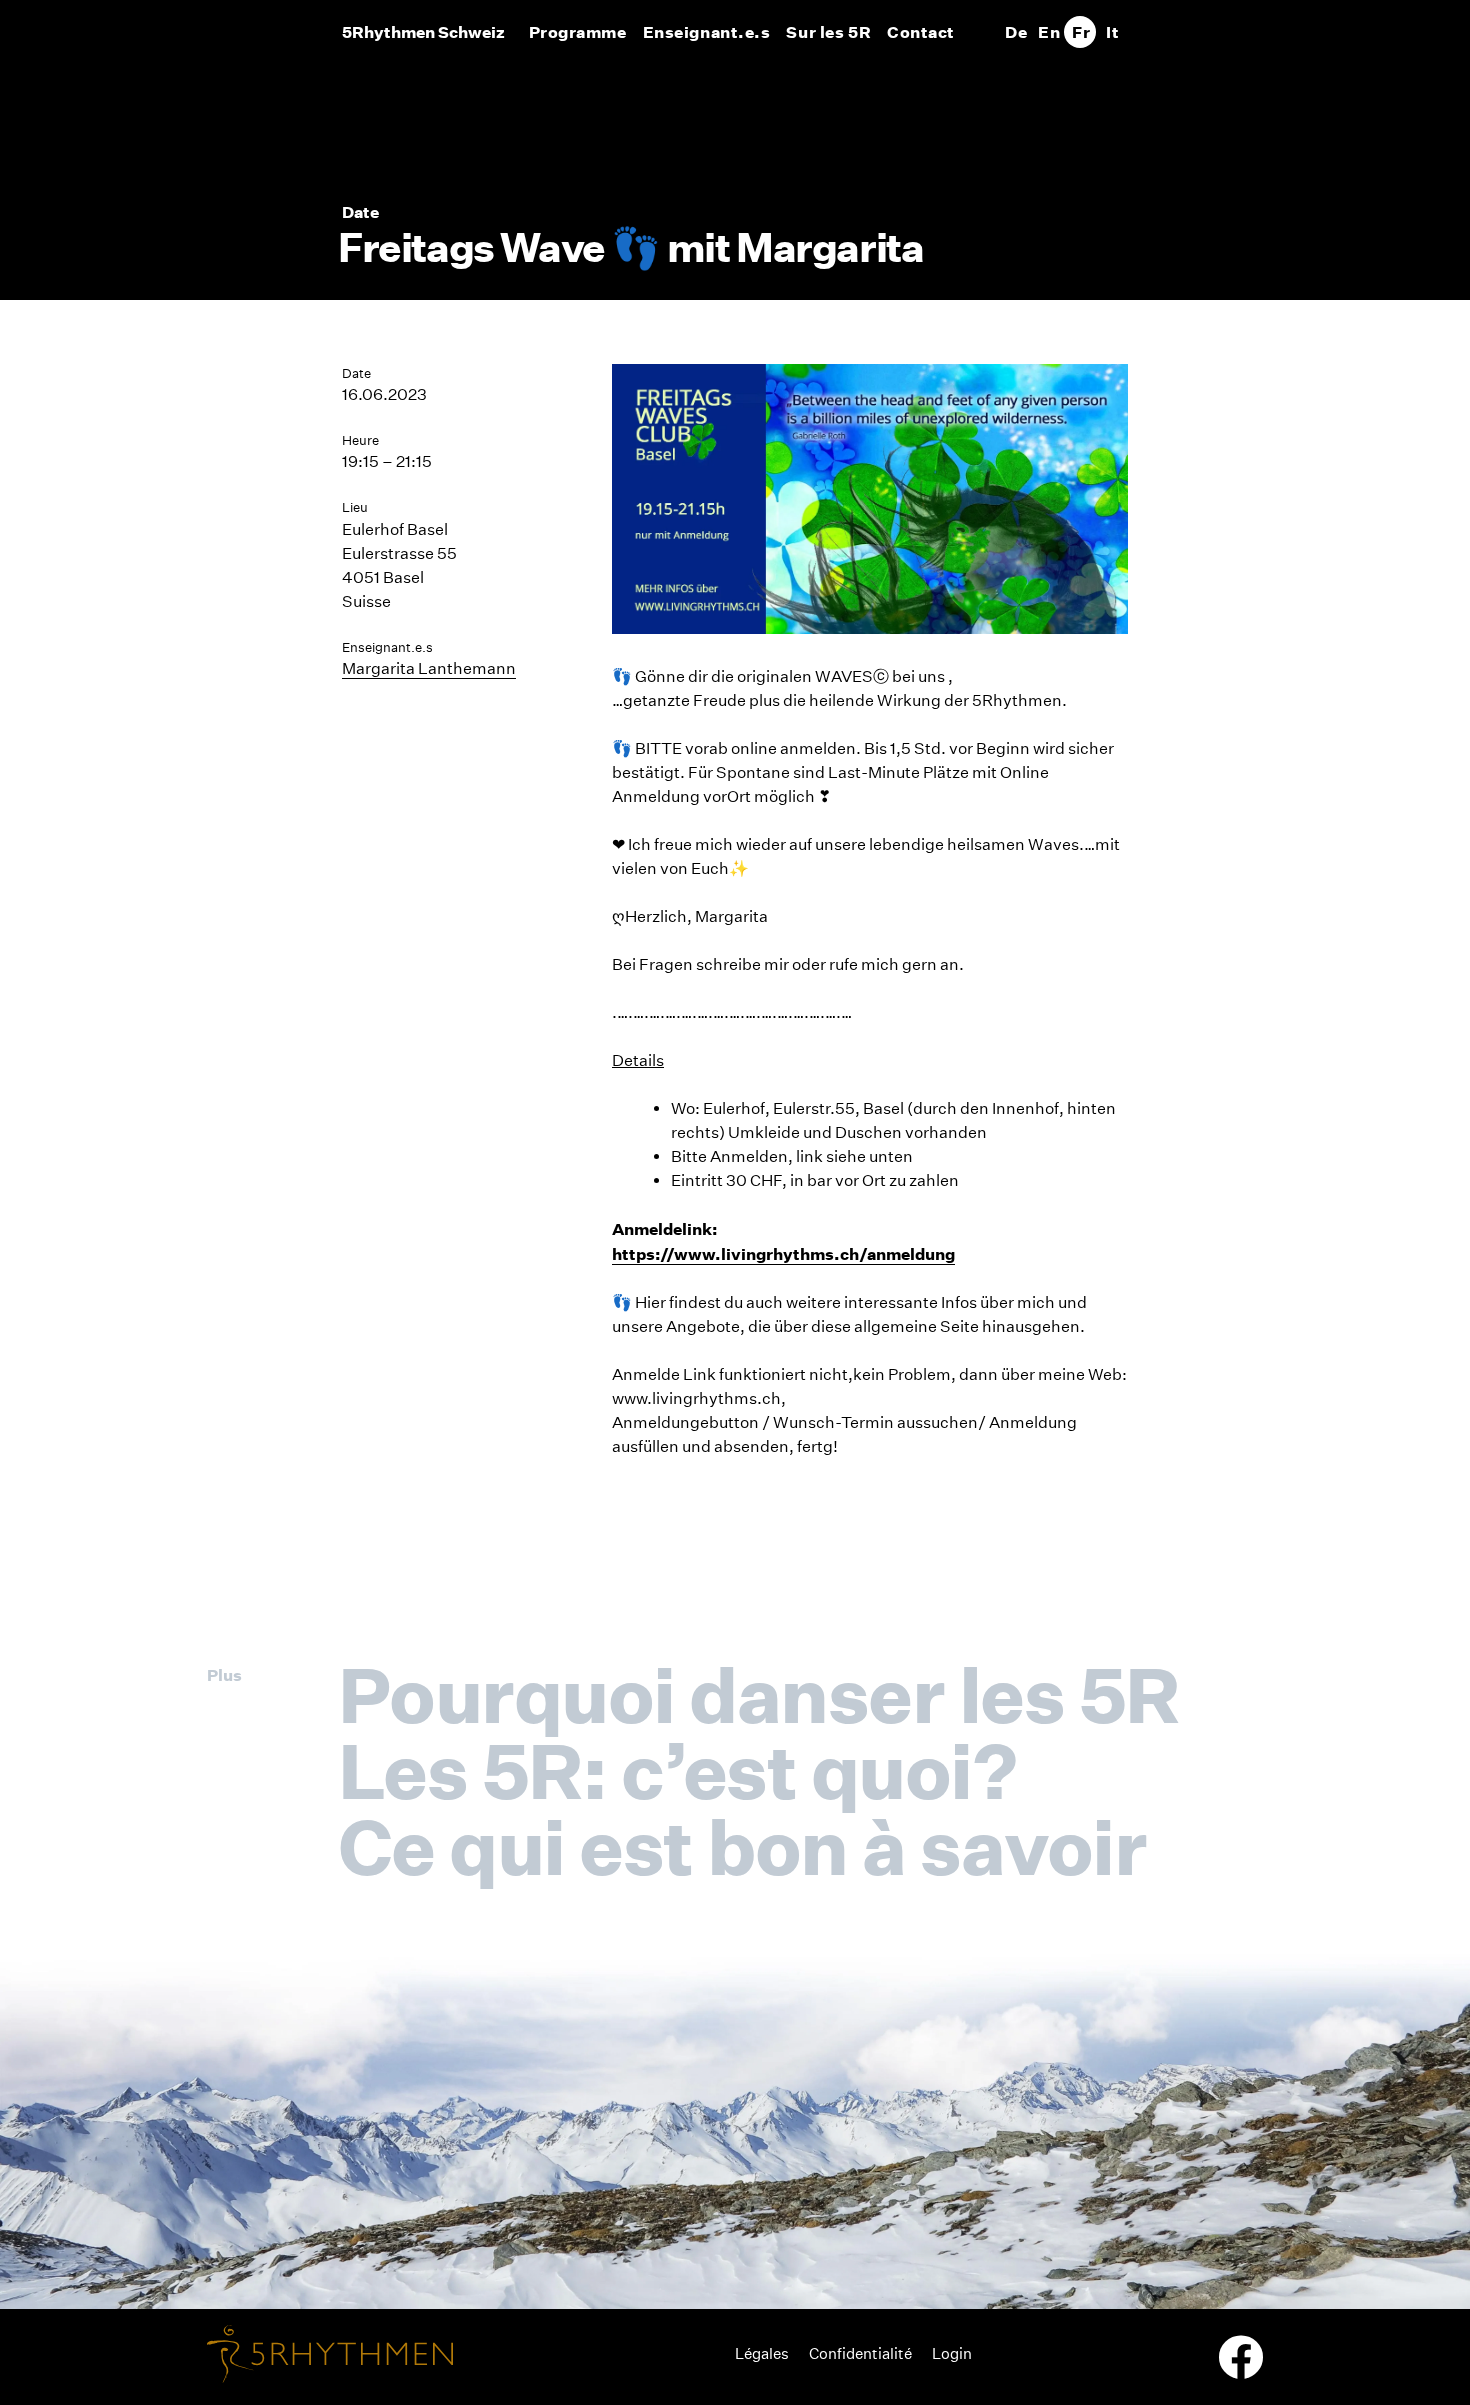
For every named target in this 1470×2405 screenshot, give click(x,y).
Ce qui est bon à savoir (742, 1847)
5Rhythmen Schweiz (423, 32)
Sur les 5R (828, 32)
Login (952, 2353)
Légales (762, 2353)
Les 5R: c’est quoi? (677, 1771)
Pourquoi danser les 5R (758, 1695)
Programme (578, 32)
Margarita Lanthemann (429, 668)
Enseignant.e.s (707, 32)
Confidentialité (860, 2353)
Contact (921, 32)
